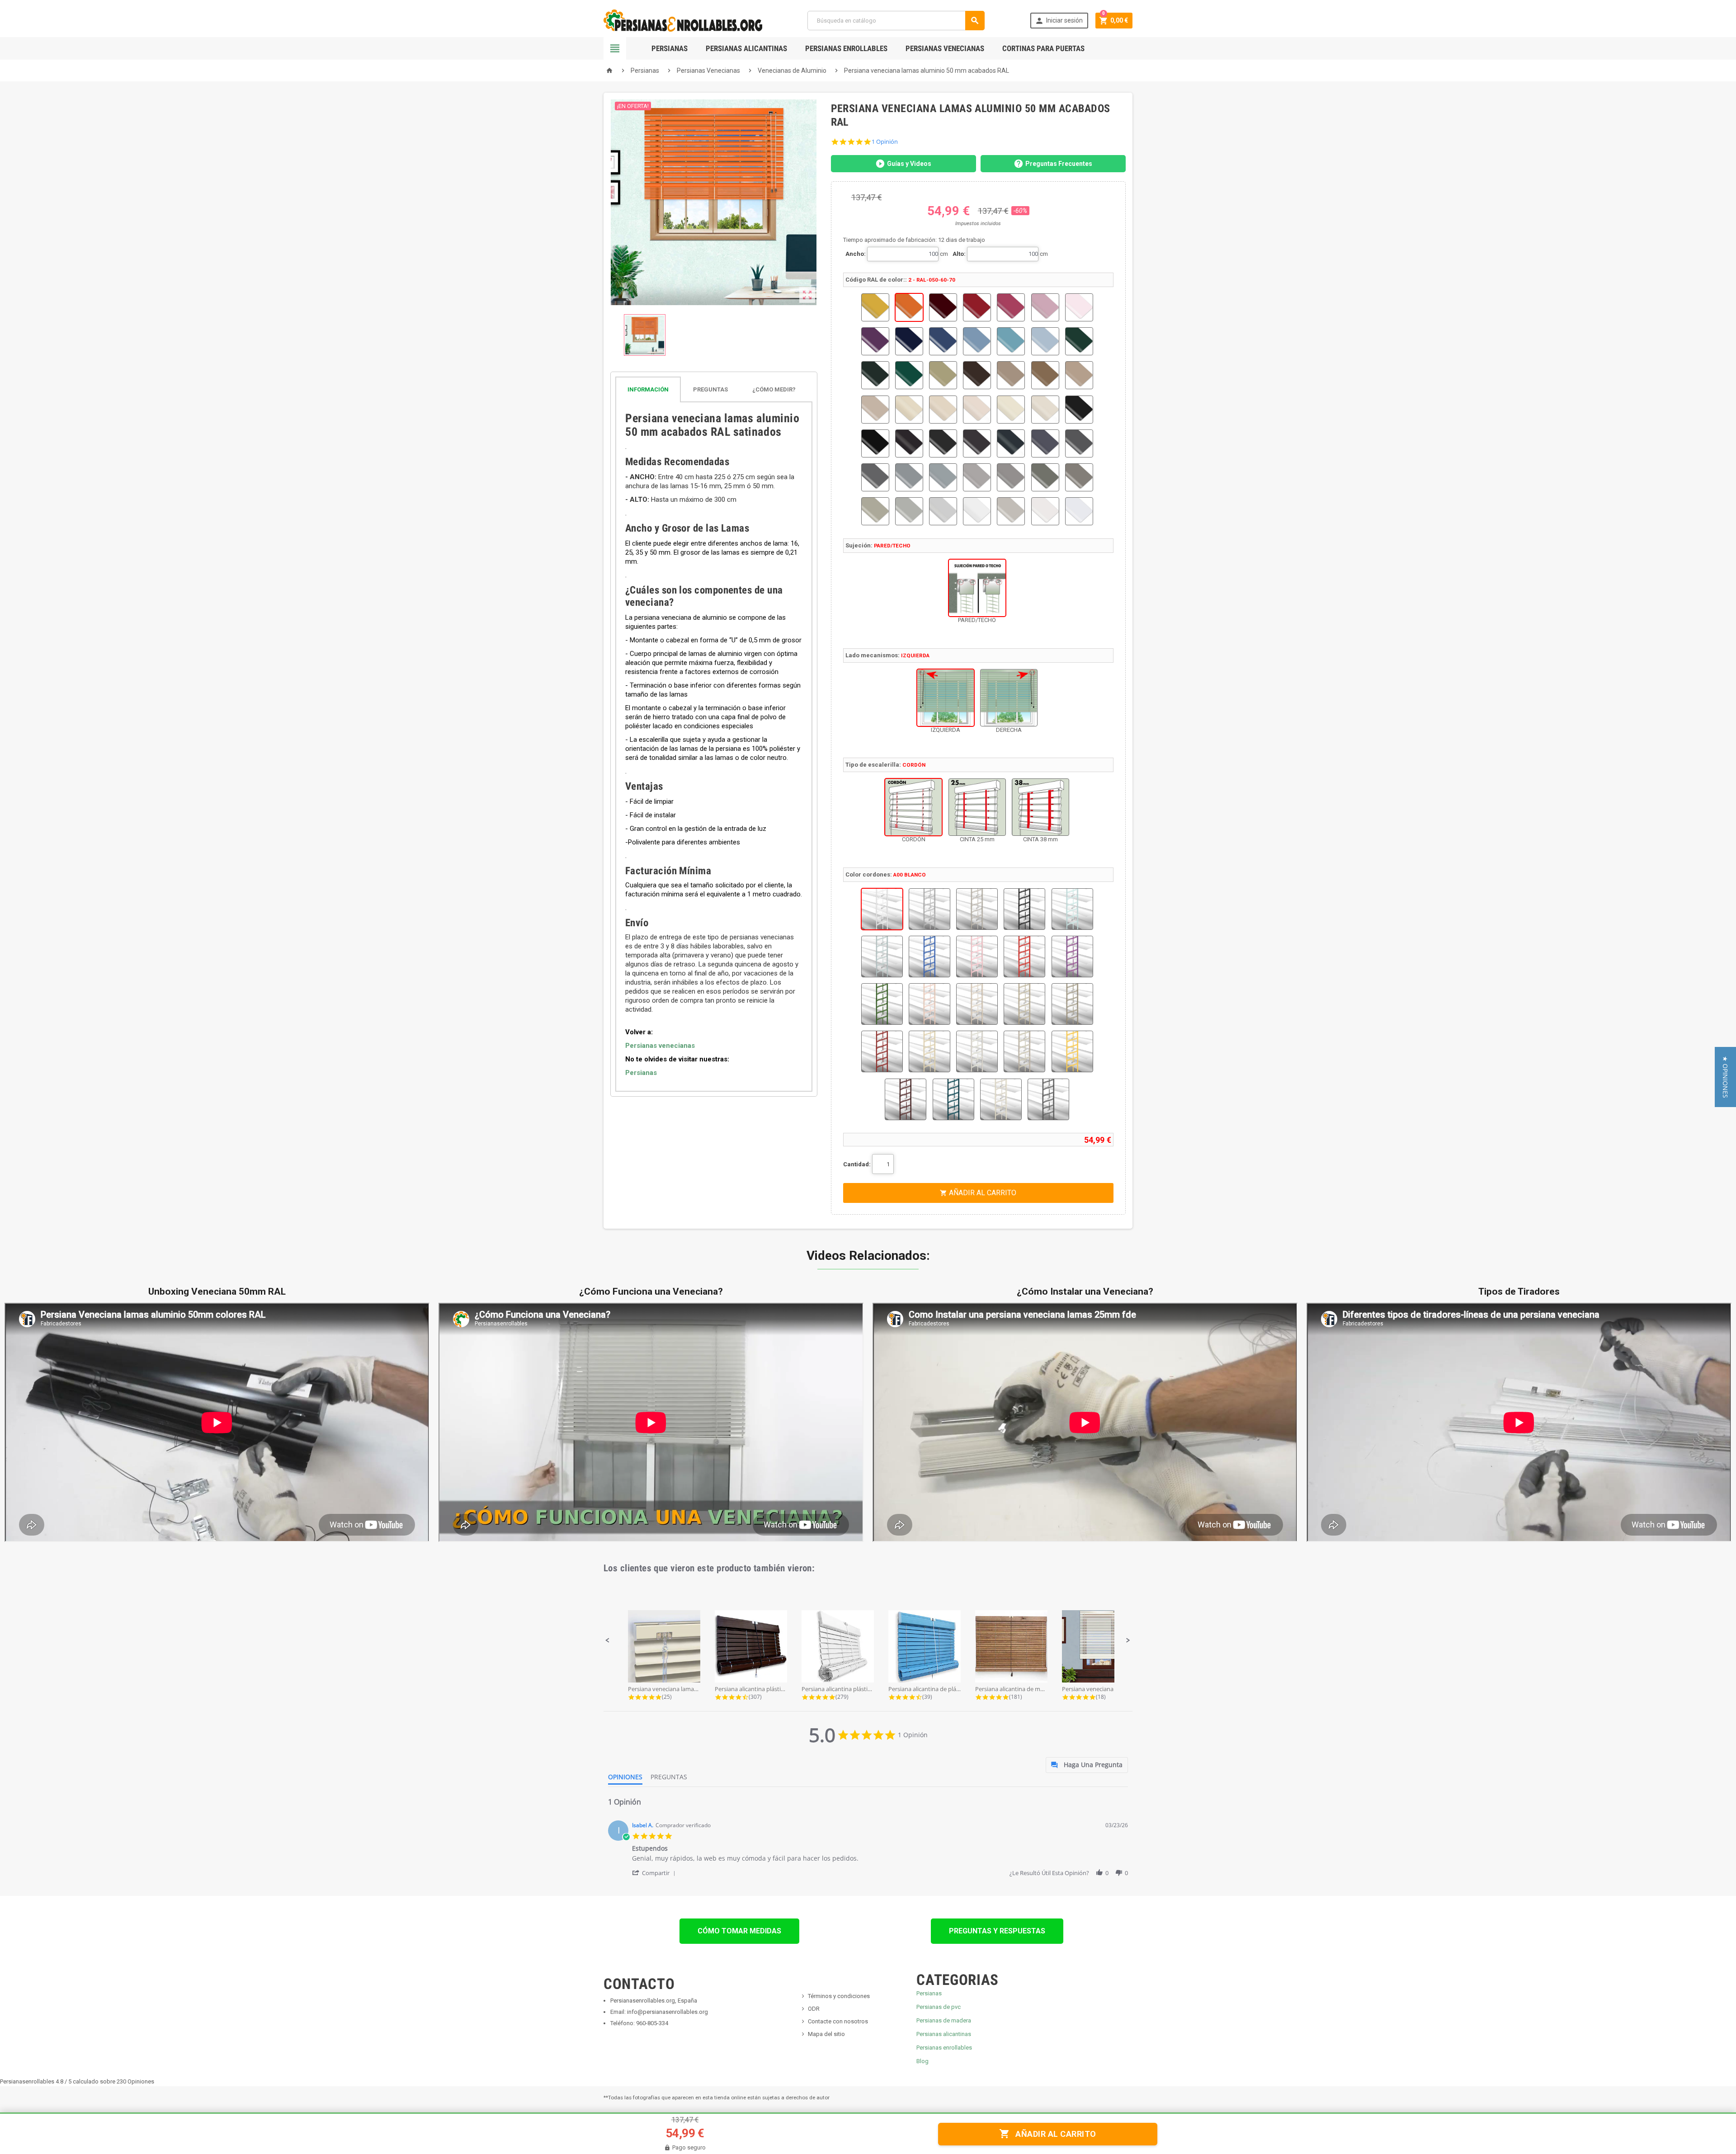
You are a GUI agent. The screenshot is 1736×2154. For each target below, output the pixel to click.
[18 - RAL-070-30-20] (977, 375)
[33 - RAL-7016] (1011, 443)
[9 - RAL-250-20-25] (909, 341)
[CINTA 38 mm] (1040, 807)
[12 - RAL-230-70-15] (1011, 341)
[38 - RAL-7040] (943, 477)
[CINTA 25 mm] (977, 807)
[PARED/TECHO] (977, 588)
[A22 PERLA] (1024, 1051)
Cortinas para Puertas (1043, 48)
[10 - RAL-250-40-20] (943, 341)
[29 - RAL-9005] (875, 443)
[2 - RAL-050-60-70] (909, 307)
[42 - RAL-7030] (1079, 477)
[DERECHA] (1009, 698)
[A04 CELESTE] (1072, 909)
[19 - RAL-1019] (1011, 375)
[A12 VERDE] (882, 1004)
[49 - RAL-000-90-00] (1079, 511)
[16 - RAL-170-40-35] (909, 375)
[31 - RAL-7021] (943, 443)
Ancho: (856, 254)
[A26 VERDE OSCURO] (953, 1099)
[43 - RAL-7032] (875, 511)
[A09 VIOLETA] (1072, 957)
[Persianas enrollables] (683, 20)
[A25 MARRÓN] (906, 1099)
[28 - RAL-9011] (1079, 410)
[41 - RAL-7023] (1045, 477)
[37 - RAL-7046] (909, 477)
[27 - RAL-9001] (1045, 410)
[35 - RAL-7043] (1079, 443)
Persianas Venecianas (945, 48)
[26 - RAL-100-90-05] (1011, 410)
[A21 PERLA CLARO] (977, 1051)
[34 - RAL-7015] (1045, 443)
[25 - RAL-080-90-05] (977, 410)
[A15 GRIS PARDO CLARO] (977, 1004)
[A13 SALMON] (929, 1004)
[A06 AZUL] (929, 957)
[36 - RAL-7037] (875, 477)
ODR (814, 2009)
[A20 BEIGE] (929, 1051)
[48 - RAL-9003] (1045, 511)
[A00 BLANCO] (882, 909)
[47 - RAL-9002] (1011, 511)
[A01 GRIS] (929, 909)
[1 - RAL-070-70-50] (875, 307)
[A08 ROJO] (1024, 957)
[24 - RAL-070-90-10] (943, 410)
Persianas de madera (944, 2020)
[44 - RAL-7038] (909, 511)
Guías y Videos (909, 164)
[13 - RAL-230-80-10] (1045, 341)
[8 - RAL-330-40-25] (875, 341)
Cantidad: (857, 1164)
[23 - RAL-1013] (909, 410)
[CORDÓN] (913, 807)
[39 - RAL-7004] (977, 477)
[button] (608, 1640)
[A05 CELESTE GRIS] (882, 957)
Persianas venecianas (660, 1046)
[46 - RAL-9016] (977, 511)
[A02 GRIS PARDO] (977, 909)
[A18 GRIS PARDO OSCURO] (1072, 1004)
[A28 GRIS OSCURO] (1048, 1099)
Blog (922, 2061)
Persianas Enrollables (846, 48)
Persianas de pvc (939, 2007)
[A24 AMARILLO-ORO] (1072, 1051)
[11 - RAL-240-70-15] (977, 341)
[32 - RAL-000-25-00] (977, 443)
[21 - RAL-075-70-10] (1079, 375)
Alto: (959, 254)
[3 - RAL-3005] (943, 307)
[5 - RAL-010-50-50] (1011, 307)
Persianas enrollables (944, 2048)
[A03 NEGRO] (1024, 909)
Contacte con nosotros (838, 2021)
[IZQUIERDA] (946, 698)
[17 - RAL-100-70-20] (943, 375)
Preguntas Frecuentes (1059, 164)
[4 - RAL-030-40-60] (977, 307)
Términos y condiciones (839, 1996)
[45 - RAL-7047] (943, 511)
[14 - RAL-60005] (1079, 341)
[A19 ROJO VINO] (882, 1051)
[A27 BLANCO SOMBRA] (1001, 1099)
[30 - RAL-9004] (909, 443)
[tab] (714, 389)
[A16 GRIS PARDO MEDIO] (1024, 1004)
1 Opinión (885, 142)
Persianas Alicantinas (746, 48)
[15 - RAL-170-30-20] (875, 375)
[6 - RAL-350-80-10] (1045, 307)
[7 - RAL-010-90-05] (1079, 307)
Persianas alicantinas (944, 2034)
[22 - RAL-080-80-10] (875, 410)
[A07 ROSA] (977, 957)
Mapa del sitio (826, 2034)
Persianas (670, 48)
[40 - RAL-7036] (1011, 477)
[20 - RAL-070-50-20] (1045, 375)
